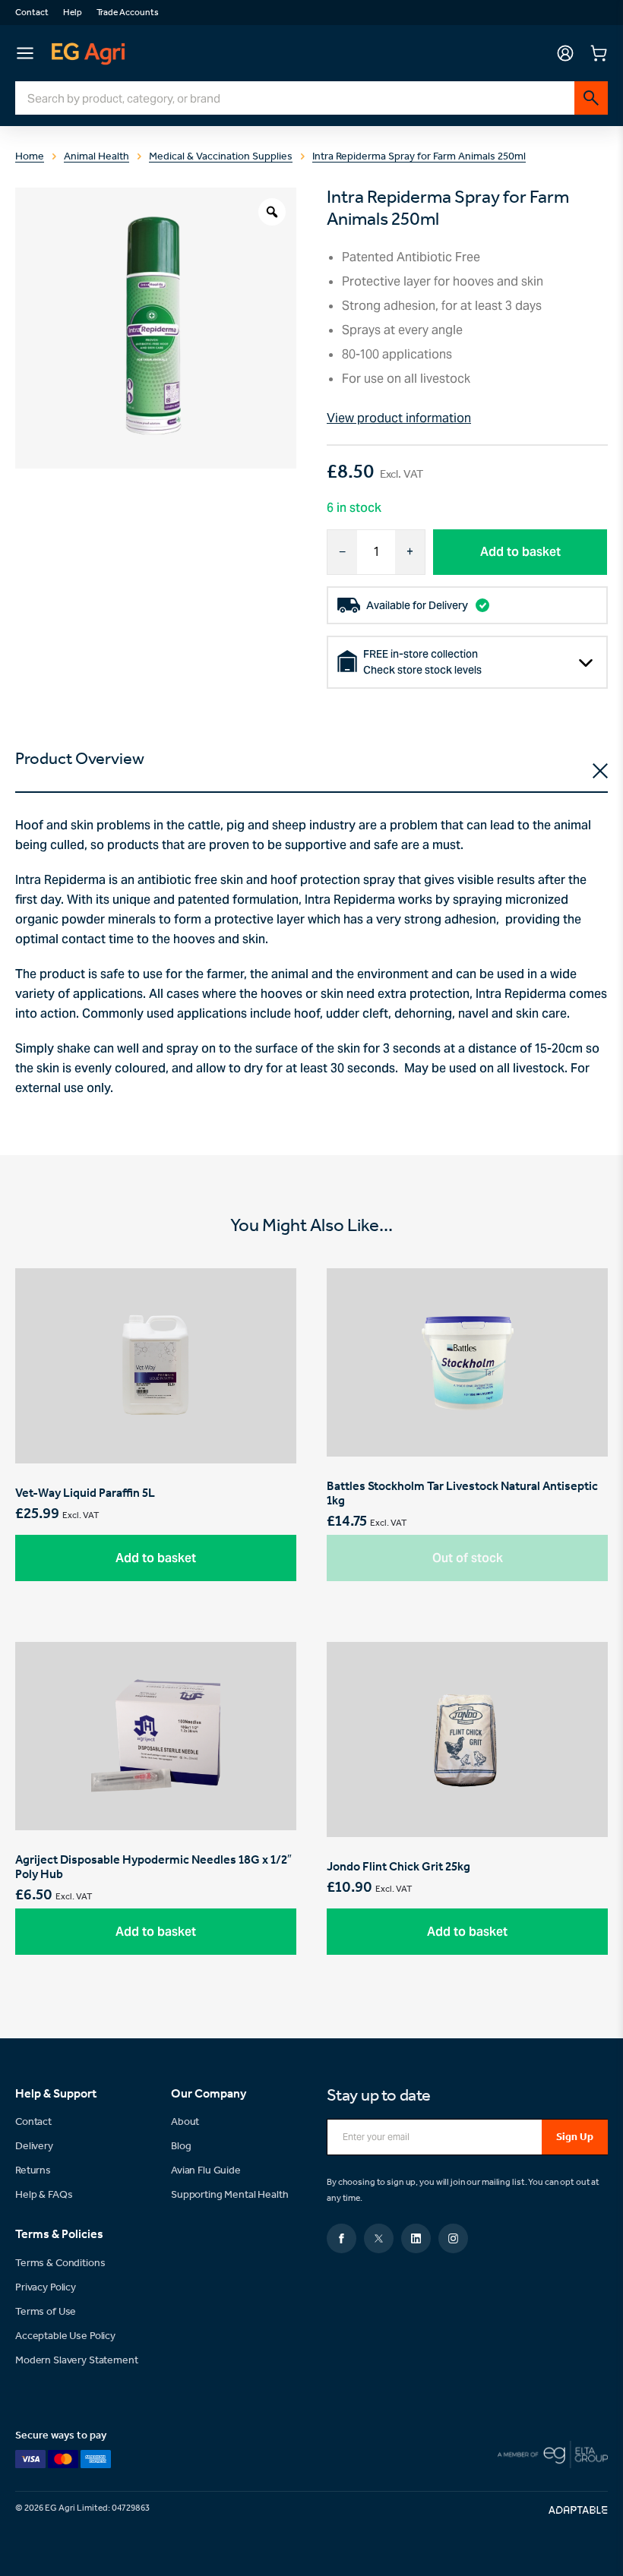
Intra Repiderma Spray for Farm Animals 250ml (419, 157)
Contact (32, 13)
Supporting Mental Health (230, 2195)
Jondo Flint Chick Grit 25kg (467, 1810)
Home (30, 157)
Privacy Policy (46, 2288)
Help (73, 13)
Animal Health (96, 157)
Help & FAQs (44, 2195)
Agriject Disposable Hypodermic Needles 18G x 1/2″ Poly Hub (156, 1810)
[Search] (591, 98)
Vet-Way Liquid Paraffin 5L (156, 1436)
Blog (181, 2147)
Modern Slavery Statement (77, 2361)
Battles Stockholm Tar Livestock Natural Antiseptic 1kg (467, 1436)
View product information (399, 418)
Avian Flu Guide (206, 2171)
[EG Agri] (88, 53)
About (185, 2122)
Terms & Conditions (60, 2263)
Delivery (34, 2147)
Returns (33, 2171)
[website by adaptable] (578, 2510)
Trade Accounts (128, 13)
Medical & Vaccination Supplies (221, 157)
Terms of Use (46, 2312)
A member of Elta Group (553, 2454)
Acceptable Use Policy (65, 2336)
